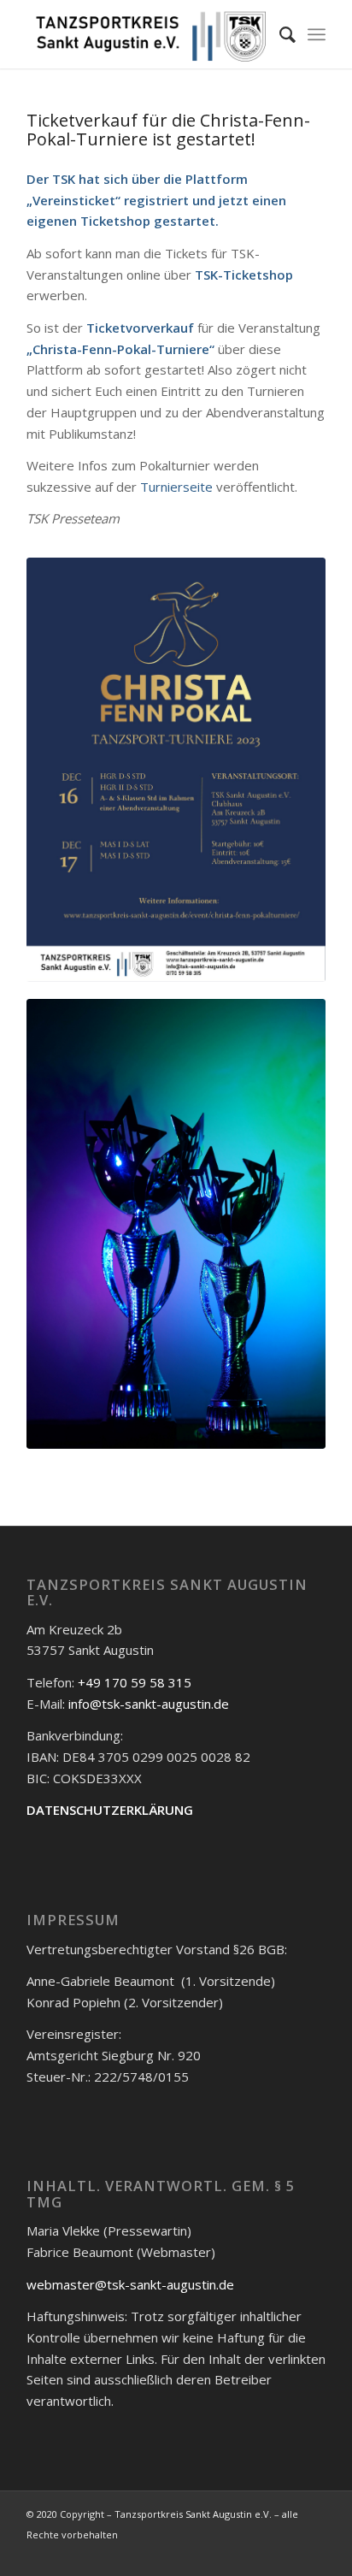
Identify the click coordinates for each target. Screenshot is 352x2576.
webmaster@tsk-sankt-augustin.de (130, 2284)
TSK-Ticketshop (244, 275)
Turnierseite (176, 487)
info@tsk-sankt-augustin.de (149, 1704)
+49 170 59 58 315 (135, 1682)
